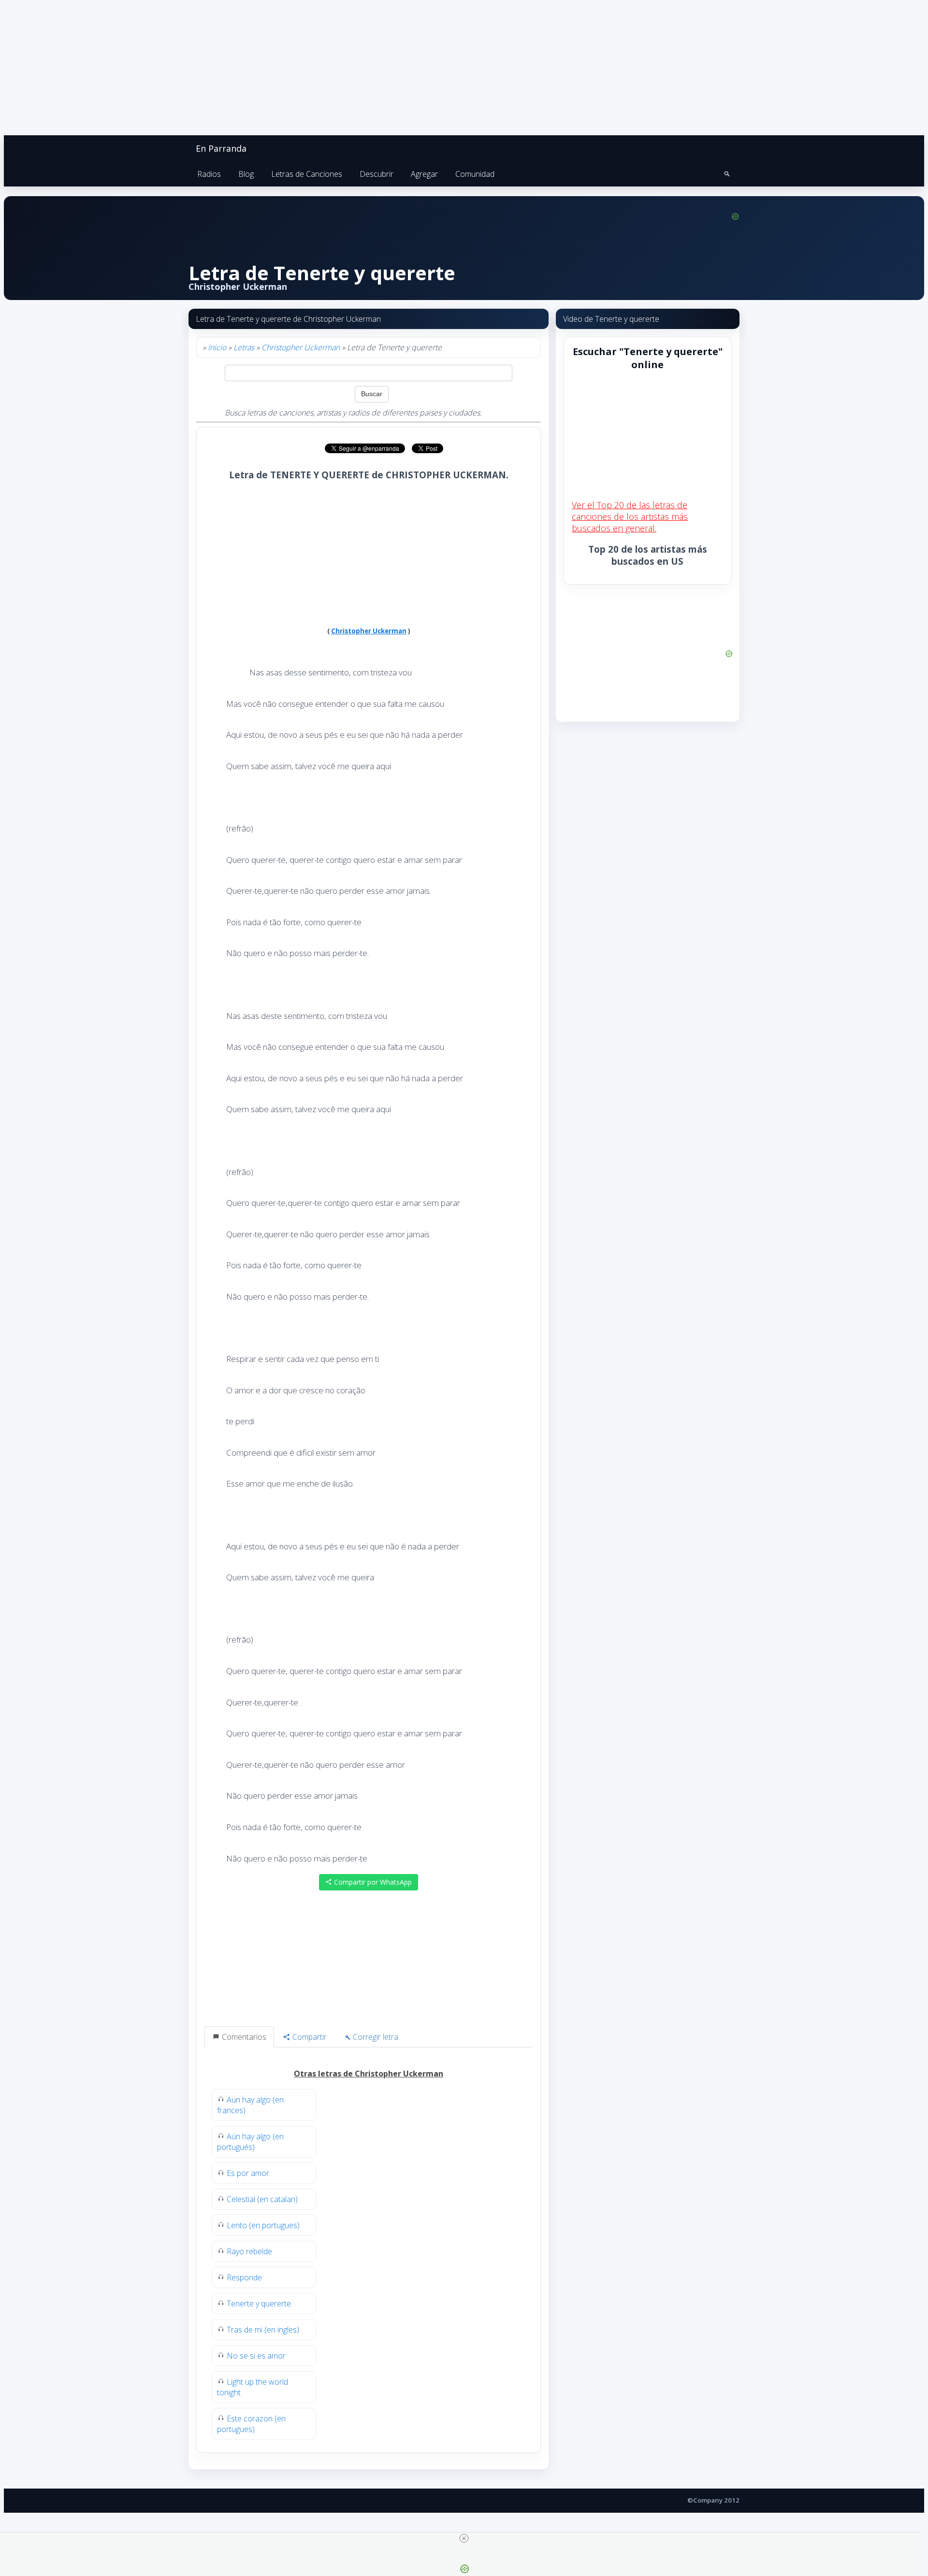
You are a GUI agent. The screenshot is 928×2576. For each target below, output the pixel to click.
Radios (209, 174)
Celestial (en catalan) (262, 2199)
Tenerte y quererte (259, 2304)
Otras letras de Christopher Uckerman (369, 2074)
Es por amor (248, 2173)
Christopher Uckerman (301, 347)
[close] (464, 2538)
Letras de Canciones (307, 174)
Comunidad (475, 174)
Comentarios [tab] (243, 2037)
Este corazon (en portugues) (251, 2424)
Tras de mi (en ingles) (263, 2330)
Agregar (424, 174)
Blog (246, 174)
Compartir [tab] (309, 2037)
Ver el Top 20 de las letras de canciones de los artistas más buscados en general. (630, 516)
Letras (244, 347)
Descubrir (377, 174)
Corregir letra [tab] (375, 2037)
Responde (244, 2277)
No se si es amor (256, 2356)
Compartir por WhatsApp (372, 1882)
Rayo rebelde (249, 2251)
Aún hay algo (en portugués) (250, 2142)
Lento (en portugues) (263, 2225)
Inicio (217, 347)
